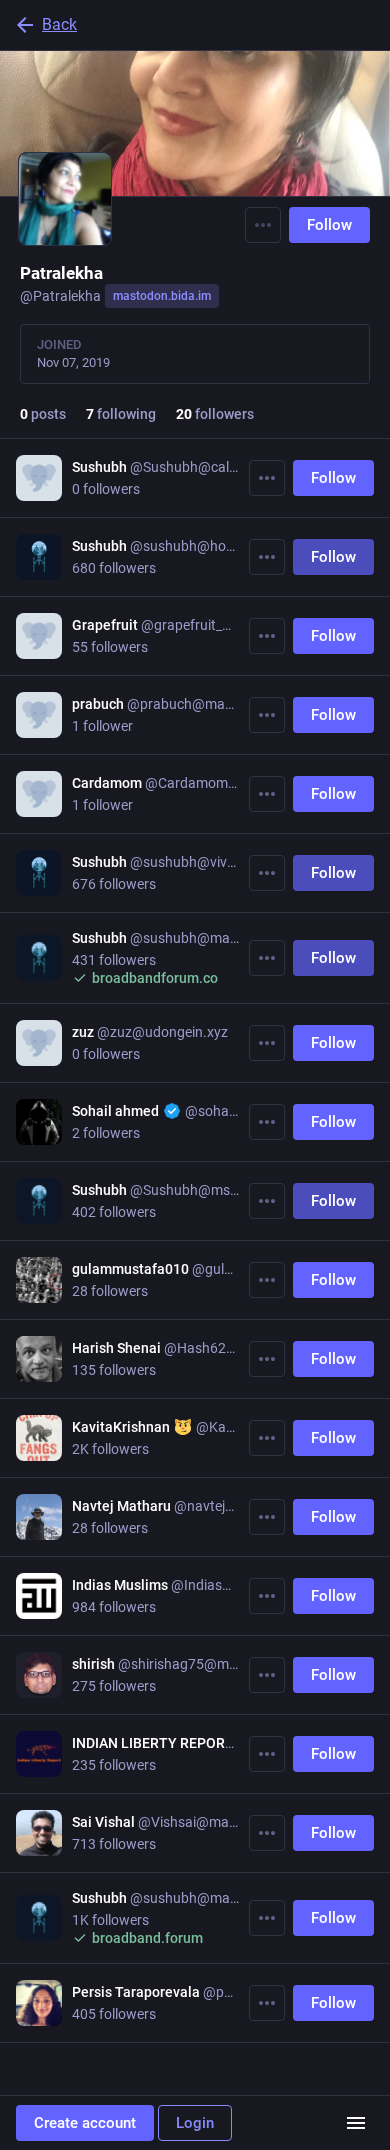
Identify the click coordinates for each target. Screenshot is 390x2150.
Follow (329, 225)
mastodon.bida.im (162, 296)
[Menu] (263, 225)
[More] (267, 478)
